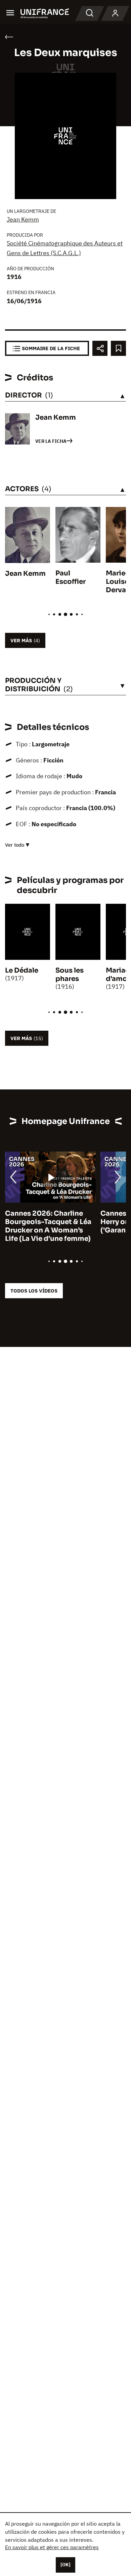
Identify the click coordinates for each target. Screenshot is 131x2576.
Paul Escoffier (71, 577)
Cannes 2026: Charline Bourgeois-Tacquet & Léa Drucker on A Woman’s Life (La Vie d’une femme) (48, 1226)
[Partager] (100, 348)
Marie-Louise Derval (117, 582)
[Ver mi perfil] (115, 13)
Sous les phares (70, 975)
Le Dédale (22, 970)
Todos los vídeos (34, 1291)
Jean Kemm (23, 219)
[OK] (65, 2565)
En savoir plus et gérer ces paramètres (52, 2547)
